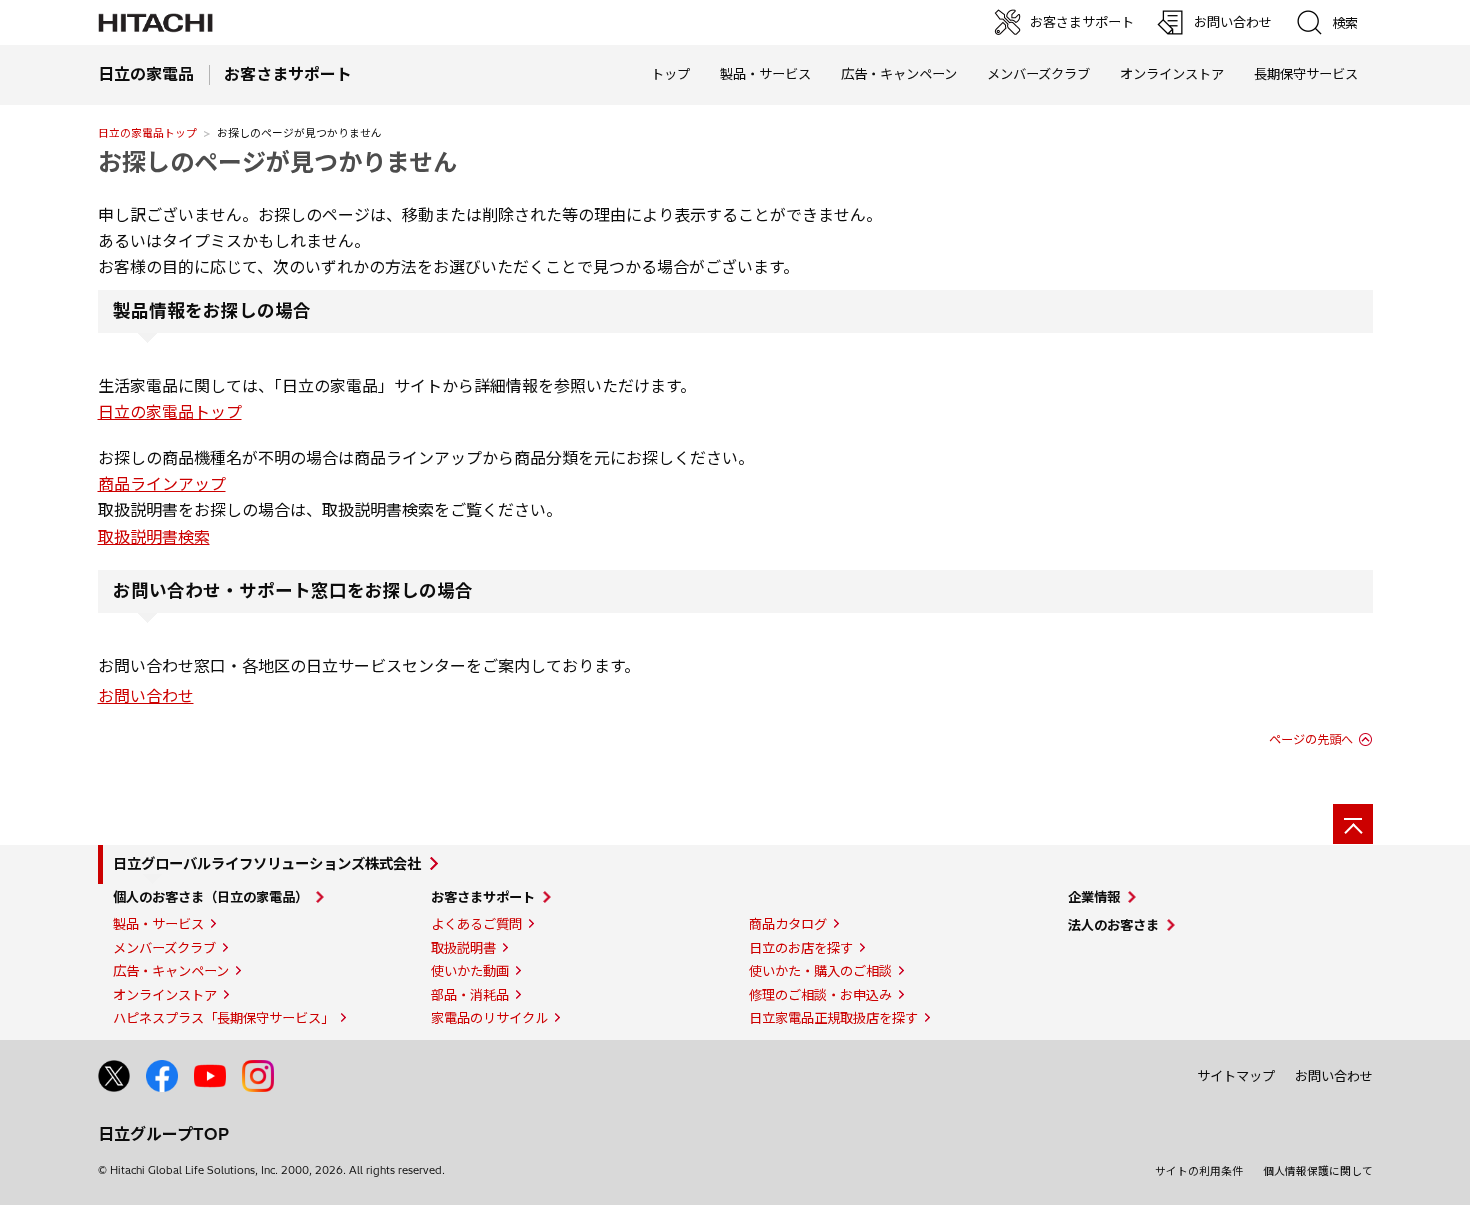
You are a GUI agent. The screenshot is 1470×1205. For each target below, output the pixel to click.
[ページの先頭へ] (1353, 824)
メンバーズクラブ (1038, 74)
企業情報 (1094, 897)
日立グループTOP (163, 1134)
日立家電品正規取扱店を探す (833, 1018)
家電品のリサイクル (489, 1018)
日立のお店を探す (801, 948)
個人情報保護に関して (1318, 1171)
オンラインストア (1172, 74)
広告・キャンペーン (171, 971)
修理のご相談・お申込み (820, 995)
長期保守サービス (1306, 74)
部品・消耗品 (470, 995)
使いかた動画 (470, 971)
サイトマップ (1236, 1076)
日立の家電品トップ (147, 133)
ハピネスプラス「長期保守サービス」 (223, 1018)
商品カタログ (788, 924)
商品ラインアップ (162, 484)
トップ (670, 74)
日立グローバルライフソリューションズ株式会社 (267, 864)
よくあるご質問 (476, 924)
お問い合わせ (146, 696)
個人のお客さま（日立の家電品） (210, 897)
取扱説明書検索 (154, 537)
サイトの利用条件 (1199, 1171)
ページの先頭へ (1311, 739)
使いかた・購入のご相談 (820, 971)
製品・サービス (158, 924)
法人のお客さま (1113, 925)
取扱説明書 (463, 948)
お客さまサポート (483, 897)
